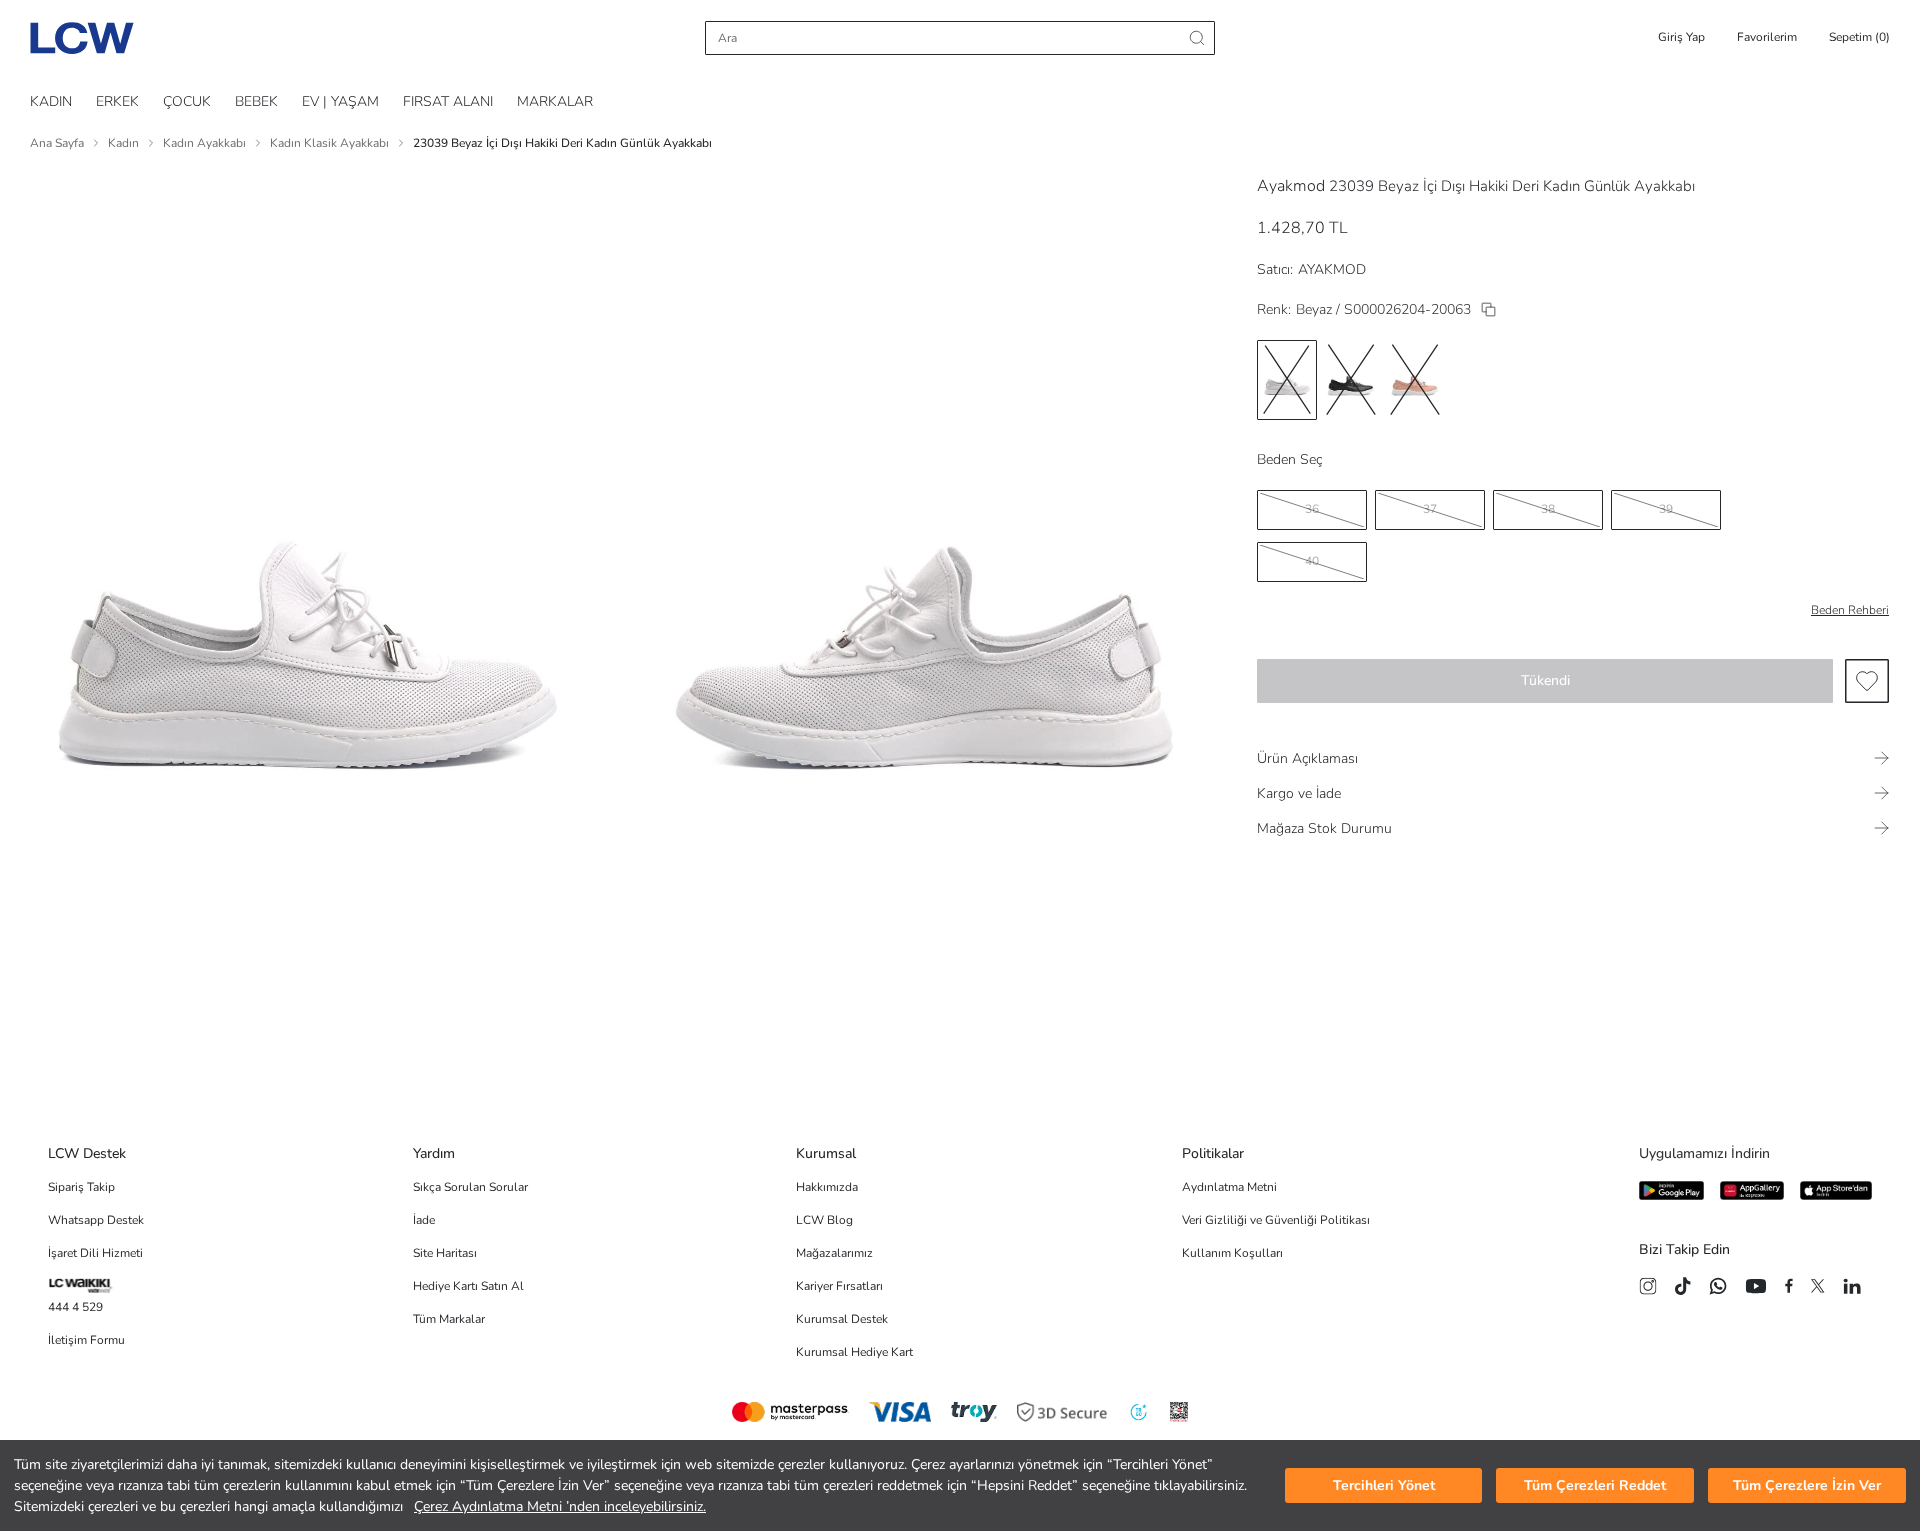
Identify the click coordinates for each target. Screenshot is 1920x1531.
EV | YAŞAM (340, 101)
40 (1312, 561)
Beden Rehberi (1850, 610)
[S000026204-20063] (1488, 309)
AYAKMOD (1332, 269)
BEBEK (256, 101)
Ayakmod (1291, 186)
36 (1312, 509)
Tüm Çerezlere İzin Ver (1807, 1485)
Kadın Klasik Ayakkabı (329, 143)
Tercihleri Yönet (1384, 1485)
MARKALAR (555, 101)
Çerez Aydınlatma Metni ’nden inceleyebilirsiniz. (560, 1506)
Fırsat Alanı (448, 101)
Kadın (123, 143)
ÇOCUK (187, 101)
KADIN (51, 101)
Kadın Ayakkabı (204, 143)
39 (1666, 509)
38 (1548, 509)
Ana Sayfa (57, 143)
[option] (1287, 380)
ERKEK (117, 101)
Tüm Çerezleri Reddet (1595, 1485)
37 (1430, 509)
